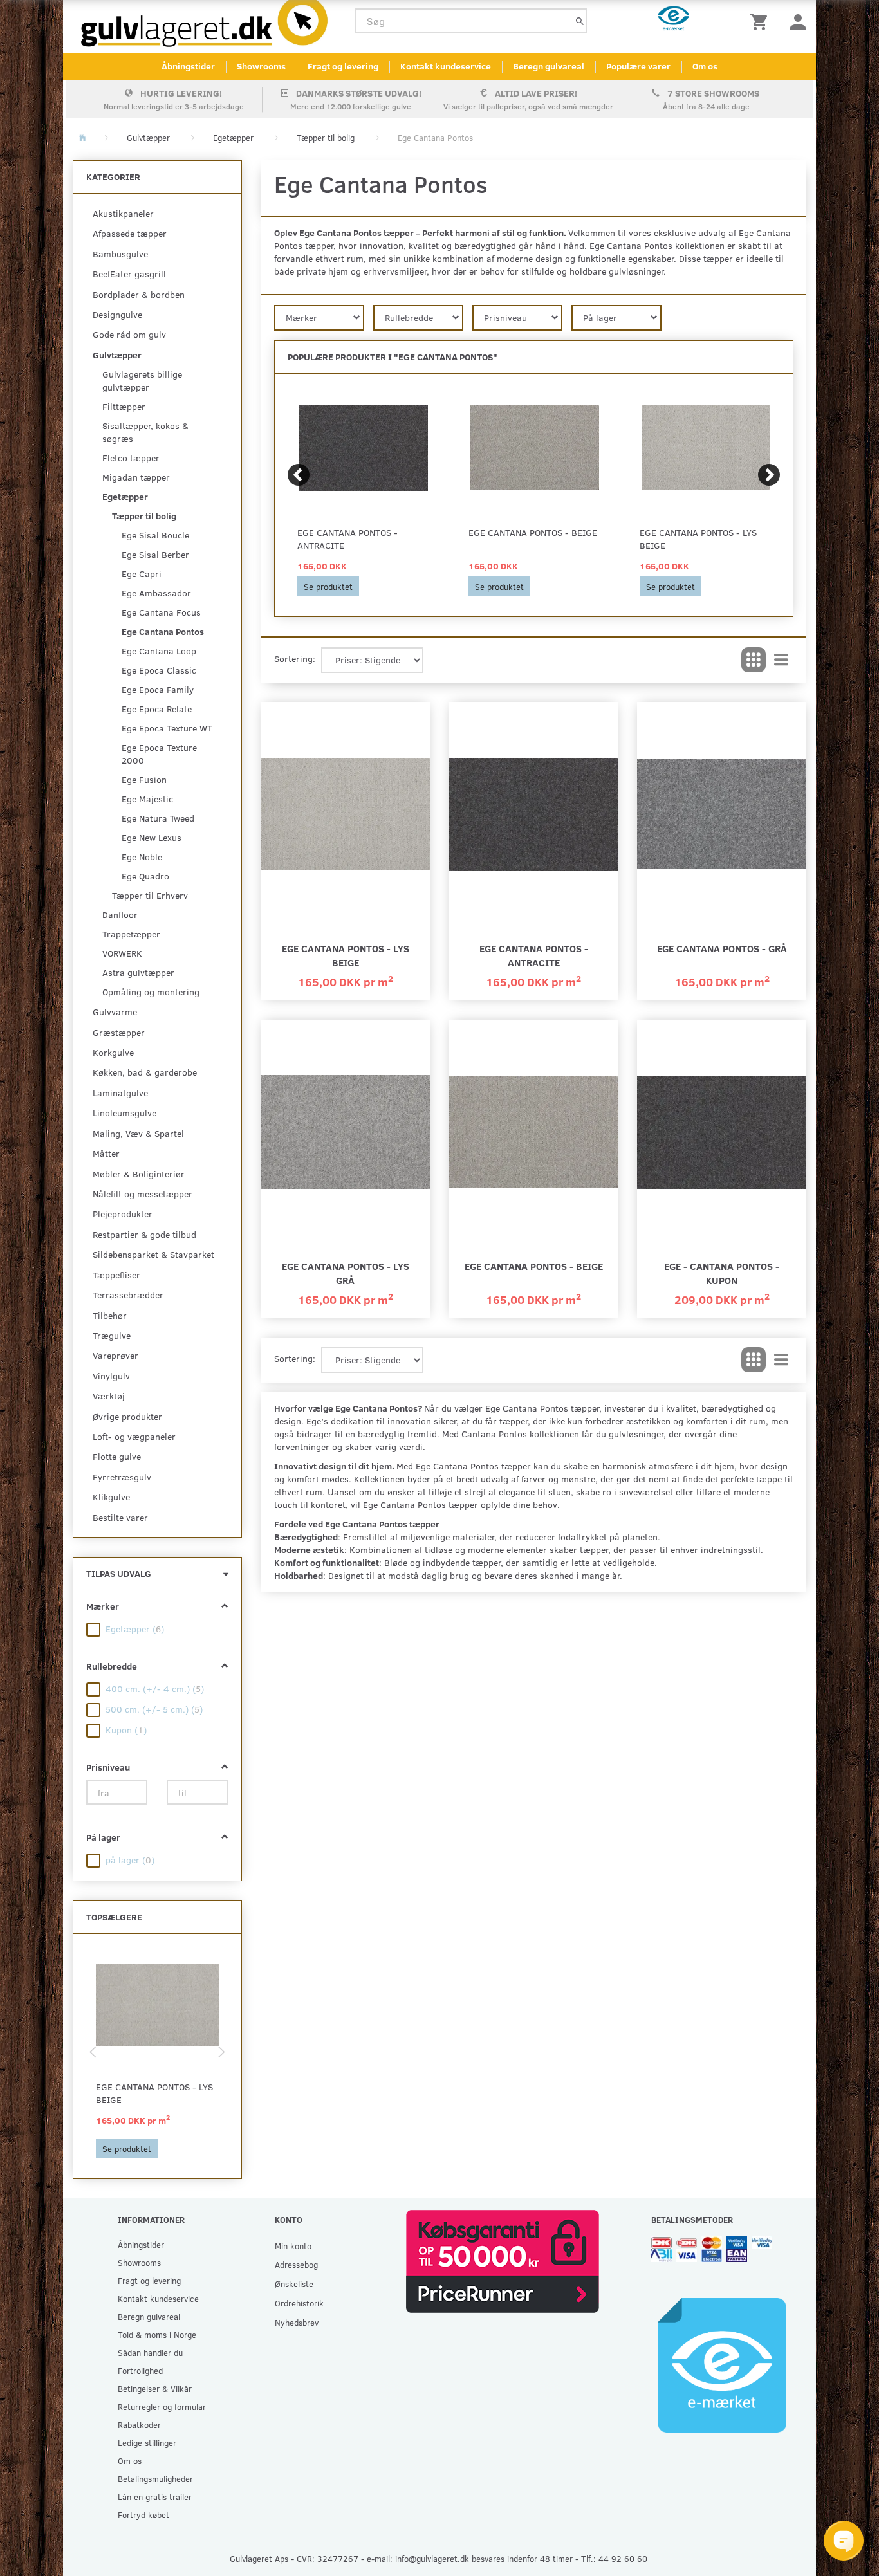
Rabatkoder (139, 2424)
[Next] (769, 475)
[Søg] (580, 21)
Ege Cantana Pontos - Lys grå (346, 1273)
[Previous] (299, 475)
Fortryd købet (143, 2515)
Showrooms (261, 66)
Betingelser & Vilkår (155, 2388)
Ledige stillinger (147, 2443)
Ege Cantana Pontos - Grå (722, 948)
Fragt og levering (343, 66)
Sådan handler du (150, 2352)
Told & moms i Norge (157, 2334)
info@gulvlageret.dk (432, 2558)
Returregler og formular (162, 2406)
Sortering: (295, 658)
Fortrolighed (140, 2370)
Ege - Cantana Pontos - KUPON (722, 1273)
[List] (781, 660)
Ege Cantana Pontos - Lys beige (154, 2093)
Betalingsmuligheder (155, 2479)
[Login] (798, 21)
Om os (705, 66)
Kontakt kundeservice (446, 66)
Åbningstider (188, 66)
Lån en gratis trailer (155, 2497)
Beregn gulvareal (549, 66)
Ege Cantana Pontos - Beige (533, 532)
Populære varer (638, 66)
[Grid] (754, 660)
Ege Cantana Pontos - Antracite (347, 539)
